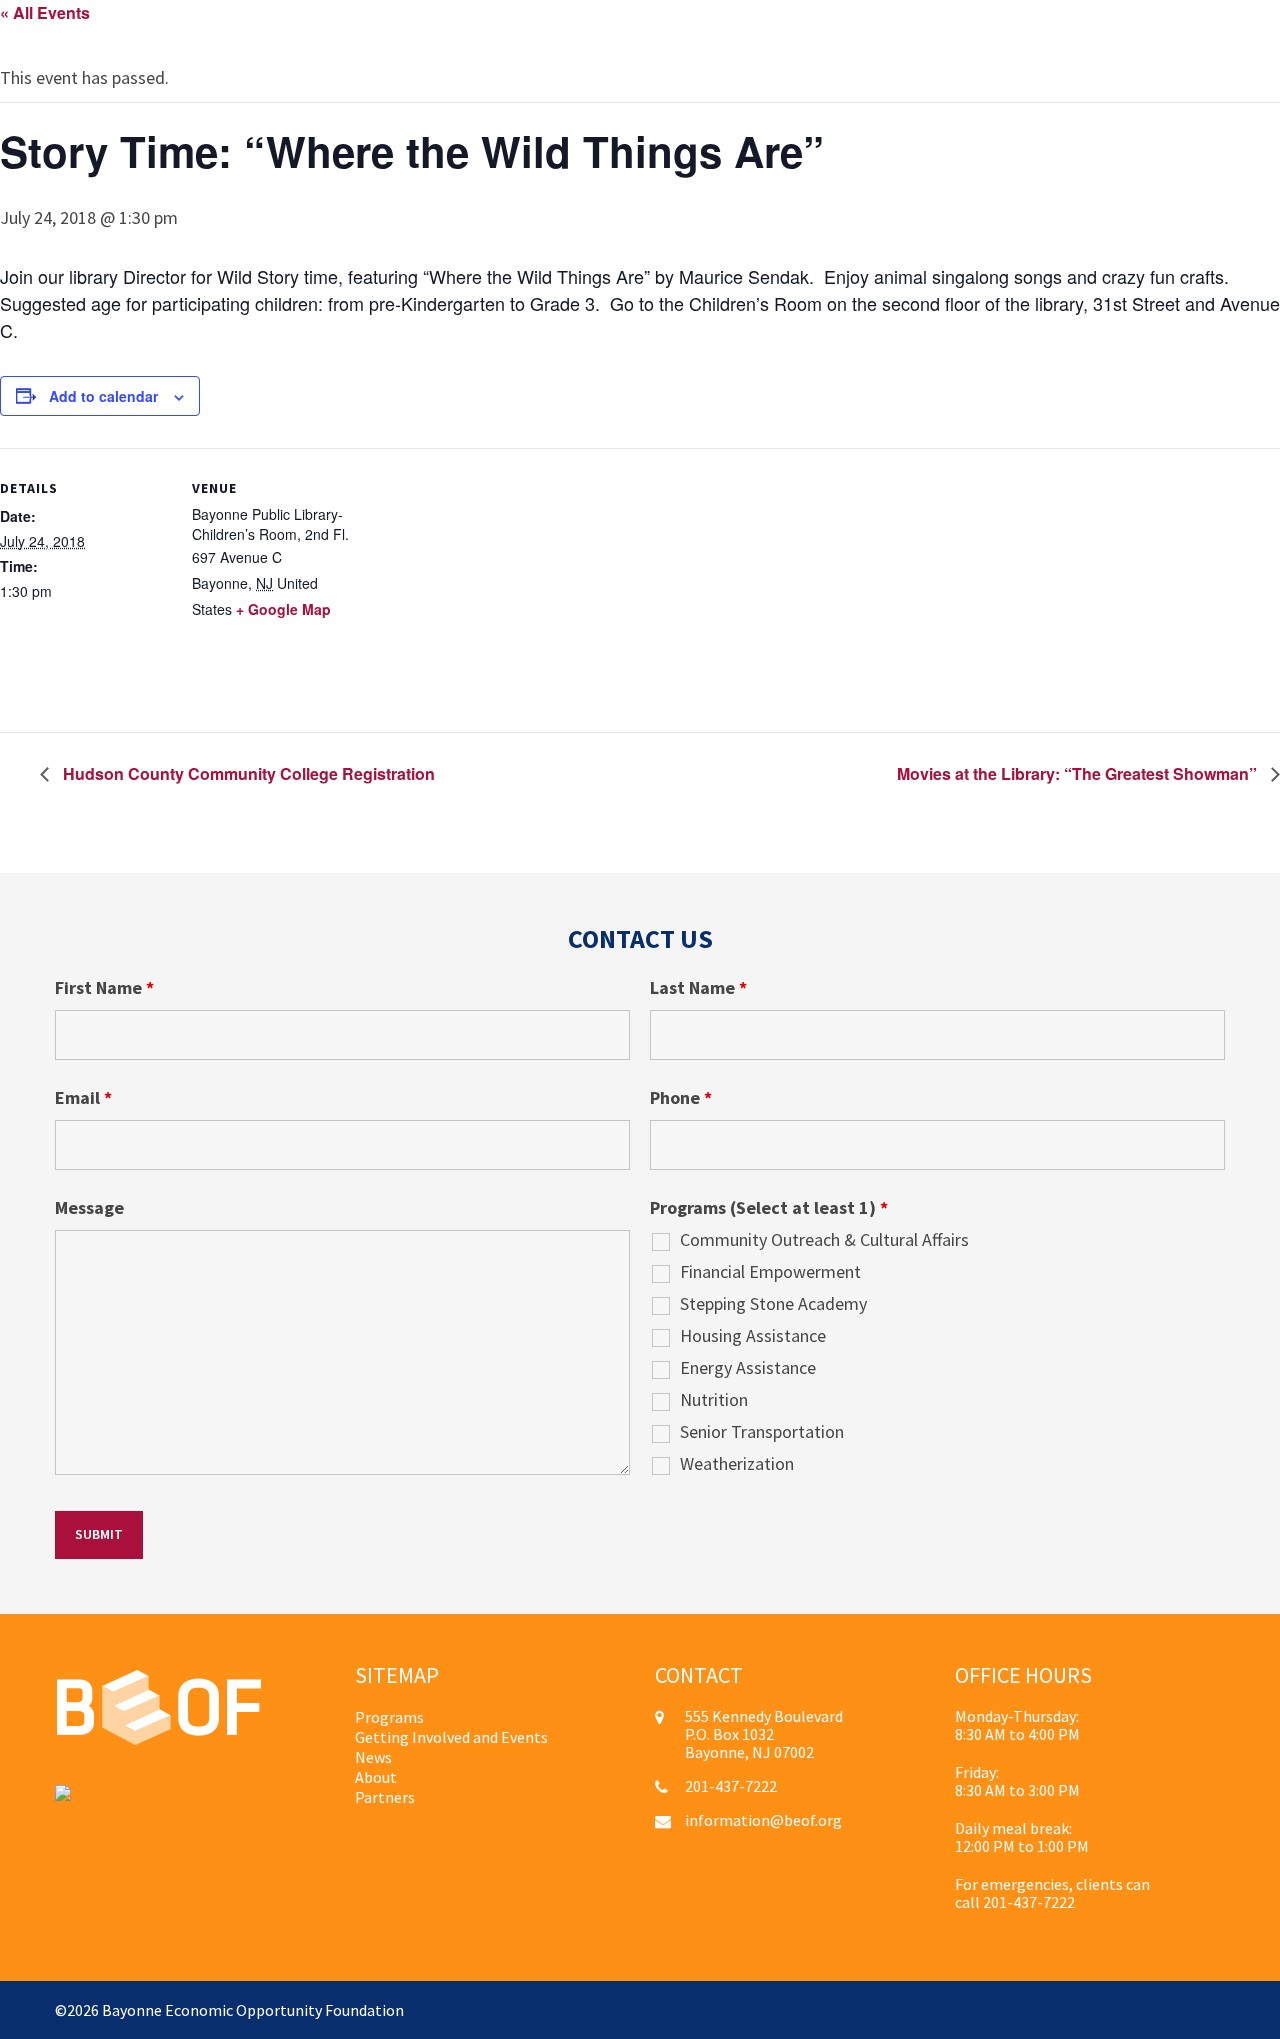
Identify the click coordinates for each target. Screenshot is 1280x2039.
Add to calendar (103, 396)
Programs (389, 1717)
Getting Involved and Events (451, 1737)
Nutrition (714, 1400)
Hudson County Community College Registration (247, 773)
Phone (681, 1098)
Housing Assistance (753, 1336)
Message (89, 1208)
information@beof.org (763, 1820)
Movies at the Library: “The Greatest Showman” (1079, 773)
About (376, 1777)
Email (83, 1098)
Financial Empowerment (770, 1272)
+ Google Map (283, 609)
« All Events (45, 12)
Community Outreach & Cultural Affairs (824, 1240)
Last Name (698, 988)
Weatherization (737, 1464)
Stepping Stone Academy (773, 1304)
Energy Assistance (748, 1368)
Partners (385, 1797)
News (373, 1757)
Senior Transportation (762, 1432)
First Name (104, 988)
